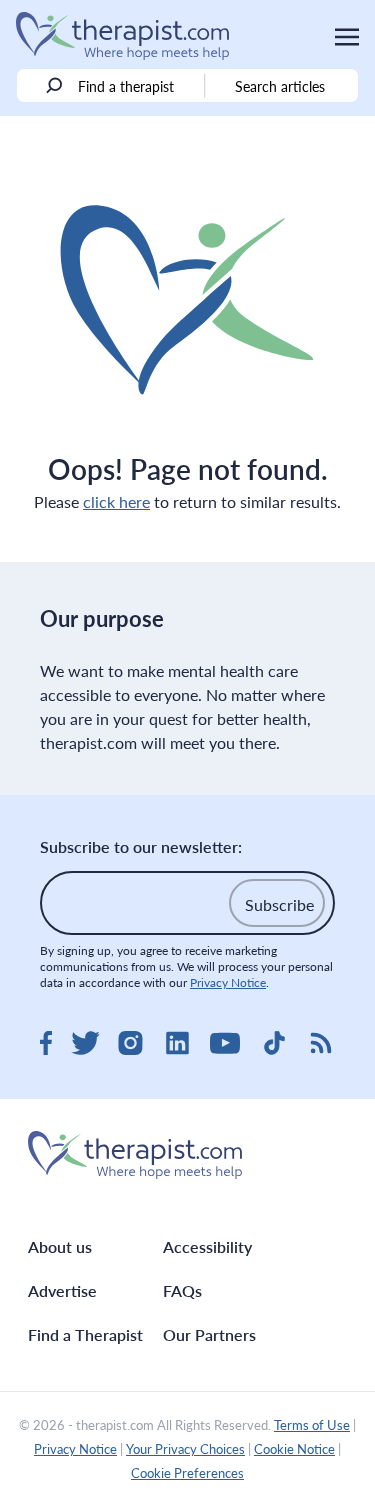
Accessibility (207, 1246)
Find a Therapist (85, 1334)
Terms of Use (312, 1425)
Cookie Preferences (187, 1473)
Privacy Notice (228, 982)
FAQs (182, 1290)
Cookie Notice (294, 1449)
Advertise (62, 1290)
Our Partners (209, 1334)
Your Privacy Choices (185, 1449)
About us (60, 1246)
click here (116, 501)
